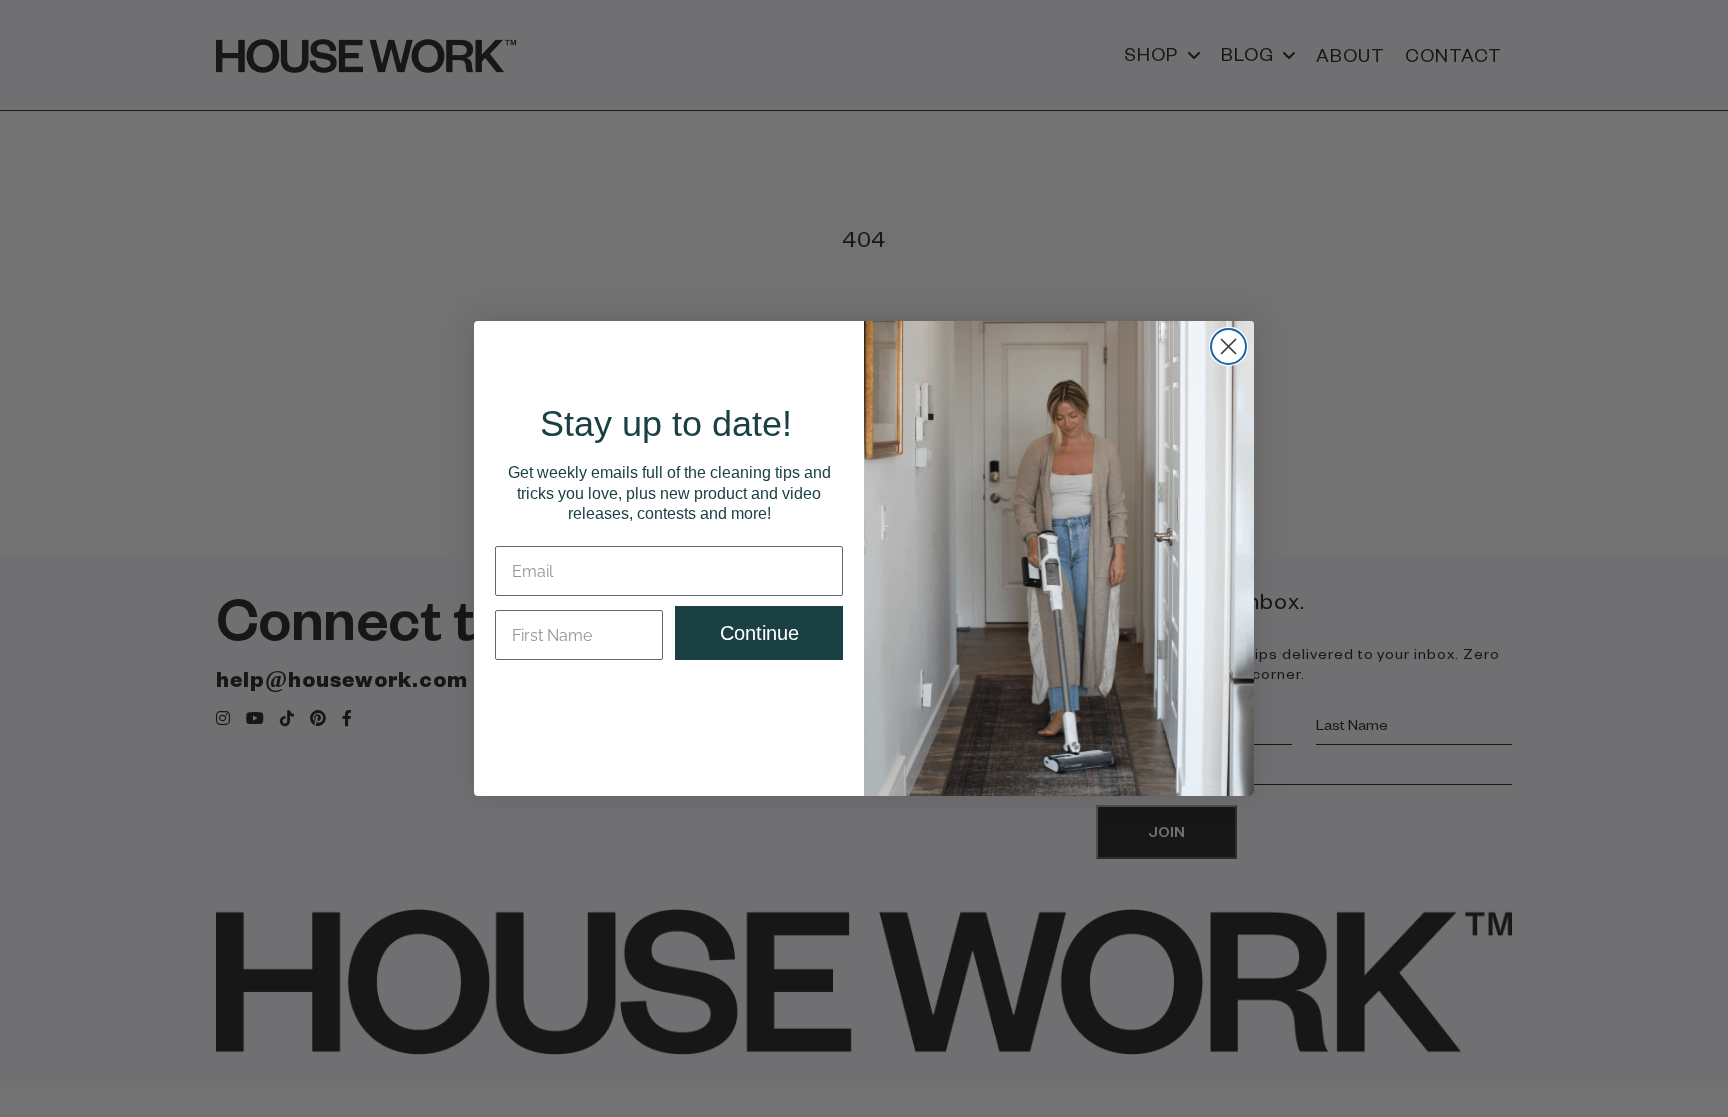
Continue (759, 633)
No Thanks (669, 698)
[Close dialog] (1228, 346)
